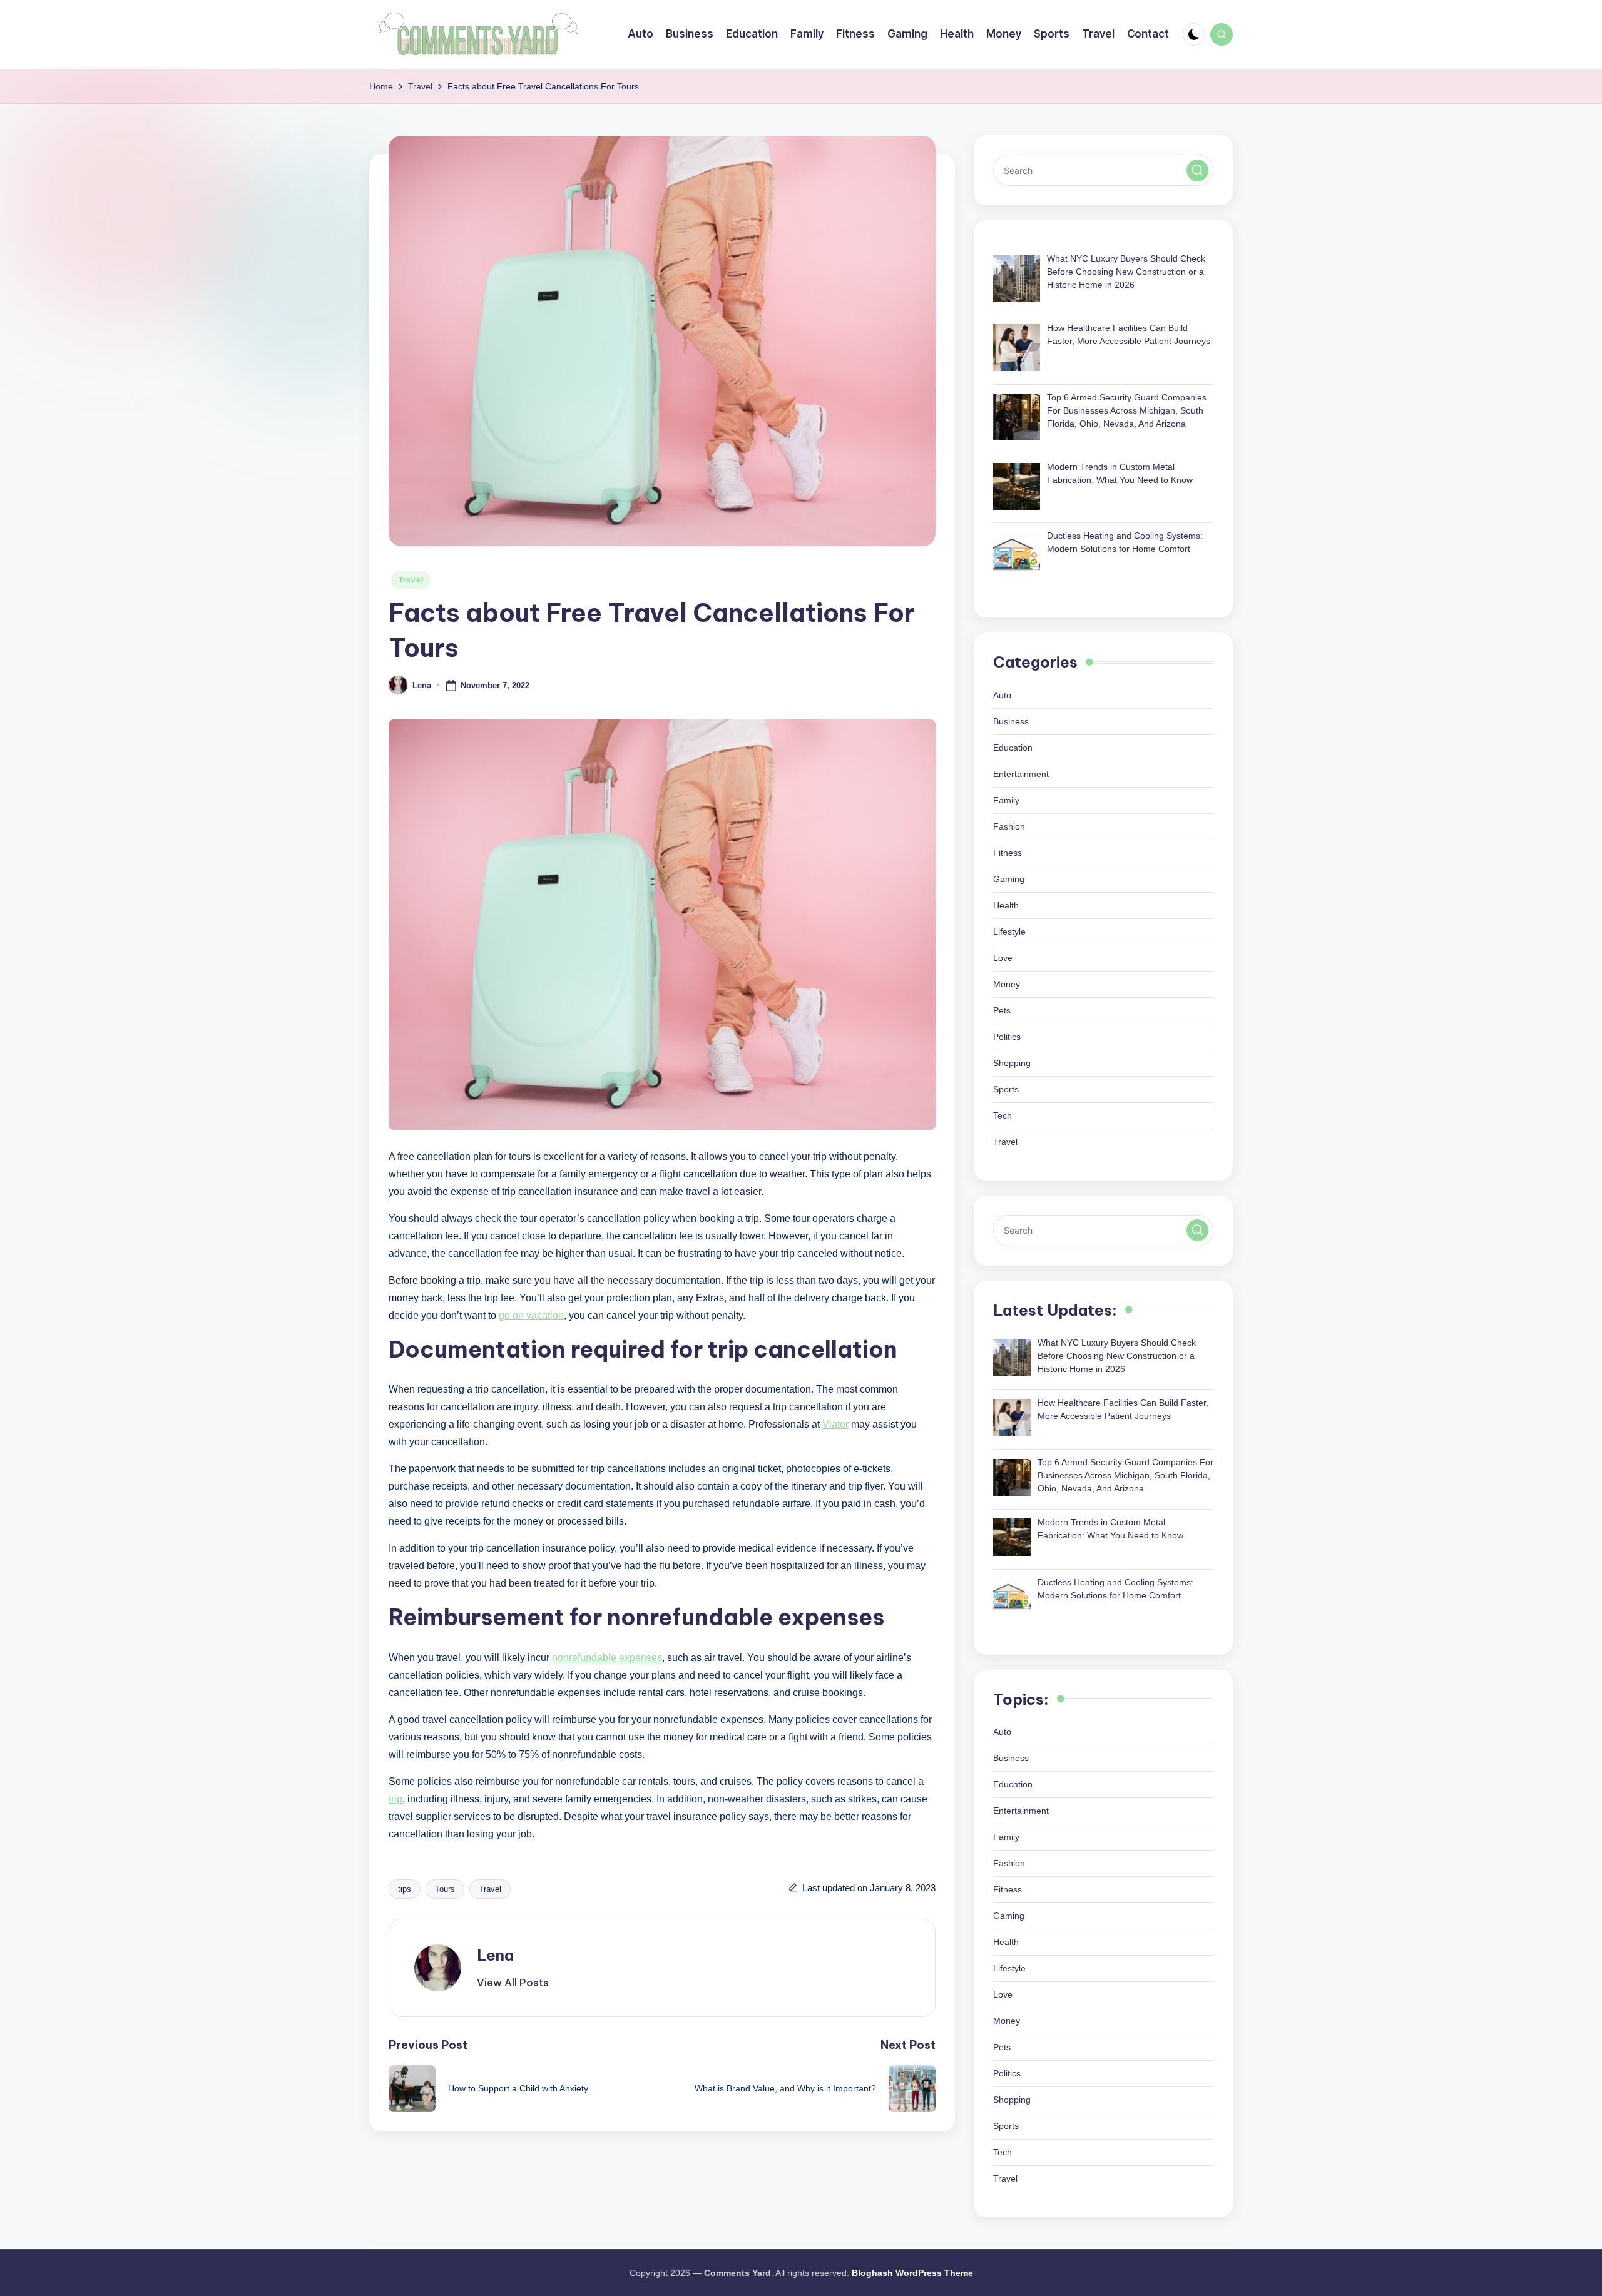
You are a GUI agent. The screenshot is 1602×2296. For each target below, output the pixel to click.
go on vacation (531, 1315)
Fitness (1008, 853)
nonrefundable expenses (607, 1658)
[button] (513, 1983)
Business (1011, 721)
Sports (1006, 1089)
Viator (835, 1424)
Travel (411, 580)
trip (395, 1799)
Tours (445, 1889)
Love (1003, 958)
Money (1007, 984)
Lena (495, 1955)
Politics (1007, 1037)
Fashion (1009, 826)
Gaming (1009, 879)
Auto (1002, 695)
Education (1013, 748)
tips (405, 1889)
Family (1006, 800)
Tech (1003, 1115)
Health (1006, 905)
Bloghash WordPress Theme (912, 2273)
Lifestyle (1009, 932)
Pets (1002, 1010)
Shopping (1012, 1063)
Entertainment (1021, 774)
